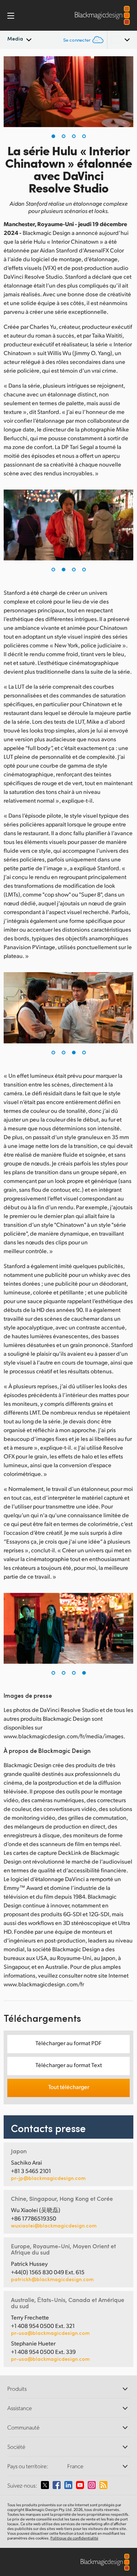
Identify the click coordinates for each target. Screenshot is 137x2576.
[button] (53, 136)
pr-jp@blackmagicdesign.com (48, 2178)
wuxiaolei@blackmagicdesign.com (54, 2226)
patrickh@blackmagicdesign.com (52, 2279)
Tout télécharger (69, 2087)
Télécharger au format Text (69, 2065)
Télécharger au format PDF (68, 2043)
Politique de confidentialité (74, 2538)
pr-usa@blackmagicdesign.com (50, 2333)
